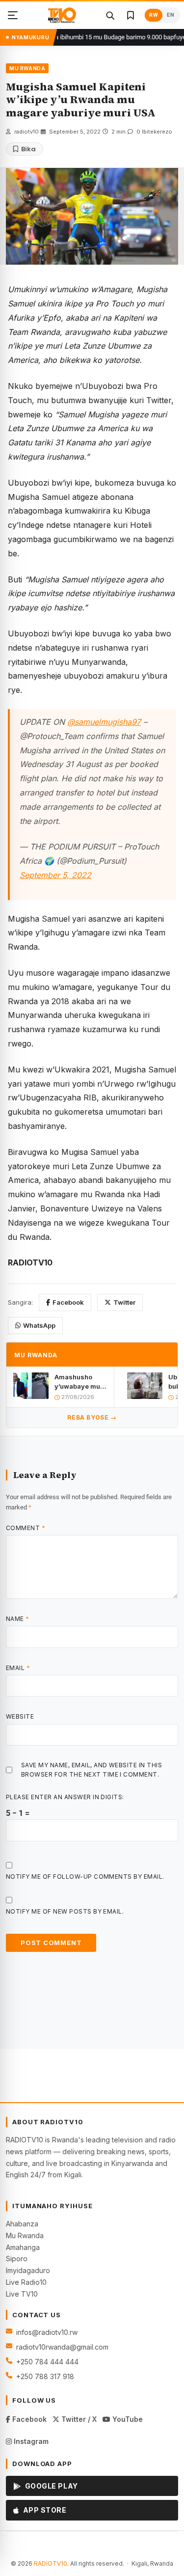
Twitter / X (78, 2419)
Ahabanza (22, 2224)
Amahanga (23, 2247)
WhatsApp (39, 1325)
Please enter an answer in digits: (65, 1797)
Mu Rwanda (25, 2235)
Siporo (17, 2259)
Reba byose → (92, 1417)
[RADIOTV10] (62, 15)
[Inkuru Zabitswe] (131, 15)
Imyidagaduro (28, 2270)
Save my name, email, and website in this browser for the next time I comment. (92, 1770)
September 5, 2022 (55, 875)
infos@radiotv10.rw (47, 2332)
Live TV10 (22, 2294)
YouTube (127, 2419)
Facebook (68, 1302)
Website (20, 1716)
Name (18, 1619)
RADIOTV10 (51, 2563)
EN (171, 15)
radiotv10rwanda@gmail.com (62, 2347)
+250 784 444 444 (47, 2362)
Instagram (30, 2441)
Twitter (124, 1302)
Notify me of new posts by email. (65, 1911)
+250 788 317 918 (45, 2376)
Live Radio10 (26, 2282)
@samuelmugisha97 (104, 722)
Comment (26, 1528)
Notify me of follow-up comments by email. (85, 1877)
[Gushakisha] (110, 15)
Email (18, 1668)
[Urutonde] (13, 15)
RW (154, 15)
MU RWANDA (27, 68)
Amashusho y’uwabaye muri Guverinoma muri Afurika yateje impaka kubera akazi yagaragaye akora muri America (79, 1382)
